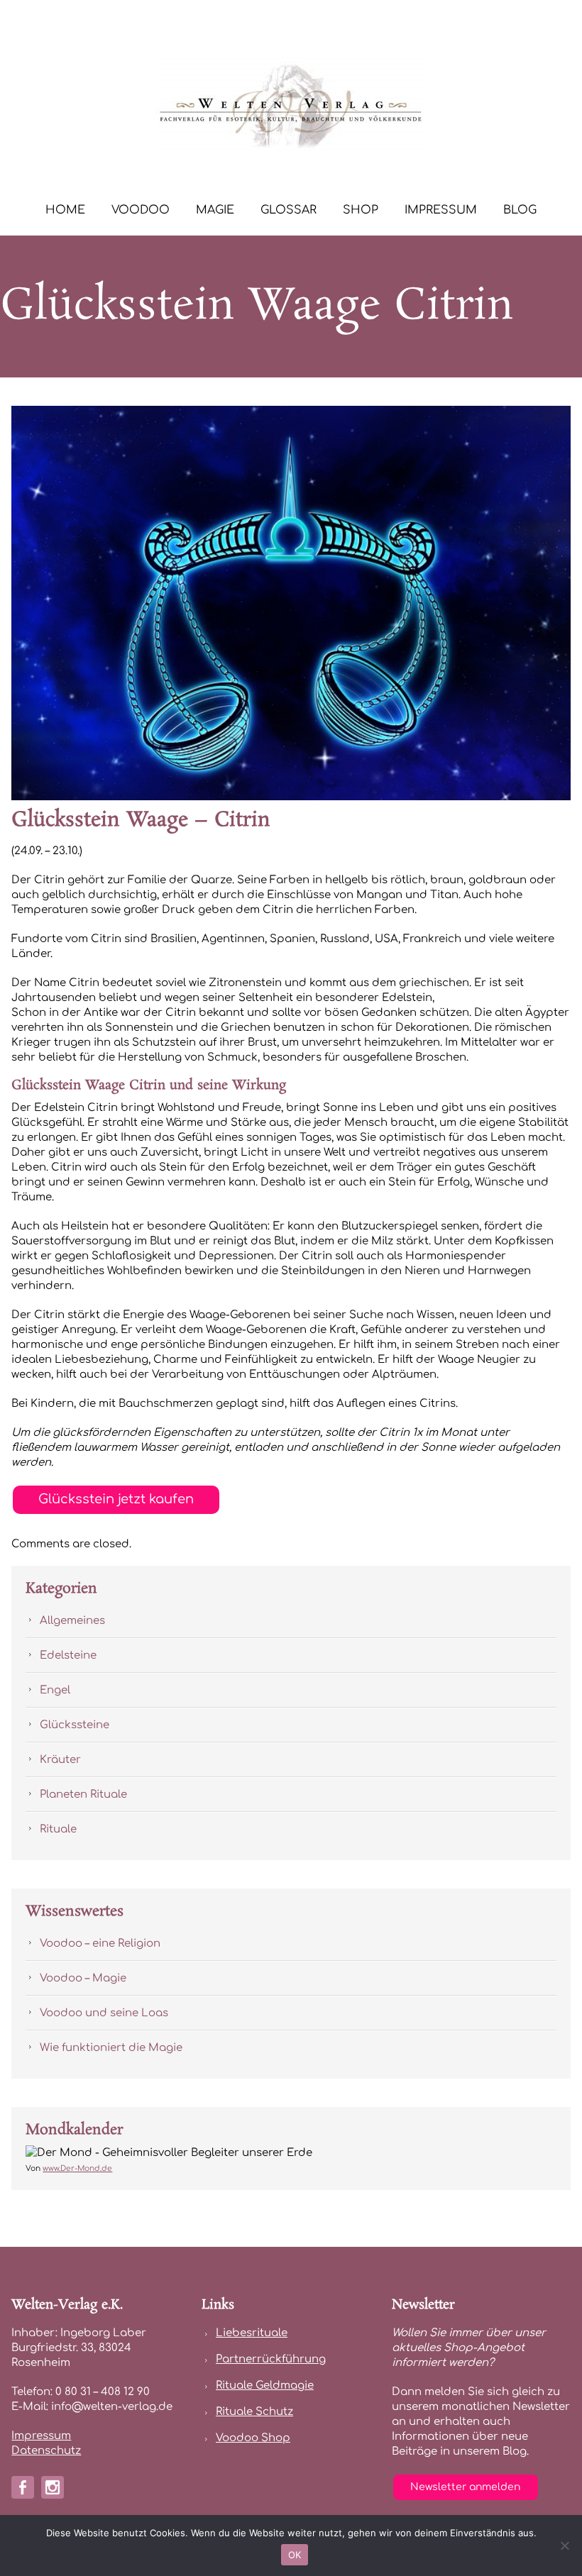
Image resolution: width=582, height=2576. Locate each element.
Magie (215, 210)
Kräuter (60, 1760)
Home (65, 210)
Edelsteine (68, 1655)
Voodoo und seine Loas (104, 2013)
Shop (361, 210)
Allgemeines (72, 1621)
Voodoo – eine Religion (100, 1944)
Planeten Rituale (83, 1795)
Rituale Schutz (254, 2412)
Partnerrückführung (271, 2359)
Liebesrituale (252, 2333)
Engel (55, 1690)
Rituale (58, 1829)
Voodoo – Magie (83, 1978)
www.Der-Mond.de (77, 2168)
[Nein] (564, 2545)
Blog (520, 210)
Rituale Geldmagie (265, 2386)
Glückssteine (75, 1725)
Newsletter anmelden (465, 2487)
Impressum (441, 210)
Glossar (289, 210)
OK (295, 2555)
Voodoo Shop (253, 2438)
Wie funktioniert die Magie (111, 2048)
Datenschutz (46, 2451)
